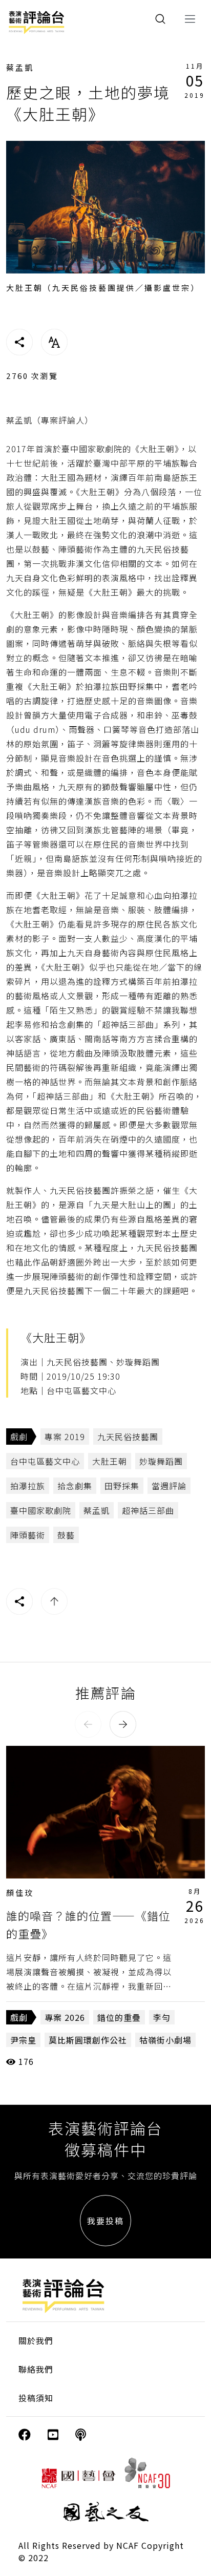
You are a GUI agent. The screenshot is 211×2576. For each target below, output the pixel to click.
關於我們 (36, 2340)
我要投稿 (105, 2221)
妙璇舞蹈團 (161, 1461)
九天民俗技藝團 (128, 1437)
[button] (88, 1724)
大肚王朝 (110, 1461)
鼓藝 (66, 1535)
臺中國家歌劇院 (41, 1510)
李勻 (162, 2017)
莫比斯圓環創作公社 (88, 2040)
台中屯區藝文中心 (45, 1461)
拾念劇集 (75, 1486)
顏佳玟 (20, 1893)
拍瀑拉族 (28, 1486)
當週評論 (169, 1486)
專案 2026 (65, 2017)
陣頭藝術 (28, 1535)
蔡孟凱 (20, 67)
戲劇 (19, 1437)
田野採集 (122, 1486)
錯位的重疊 (119, 2017)
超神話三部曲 (148, 1510)
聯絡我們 (36, 2369)
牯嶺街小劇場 (165, 2040)
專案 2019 (65, 1437)
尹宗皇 (23, 2040)
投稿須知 (36, 2398)
